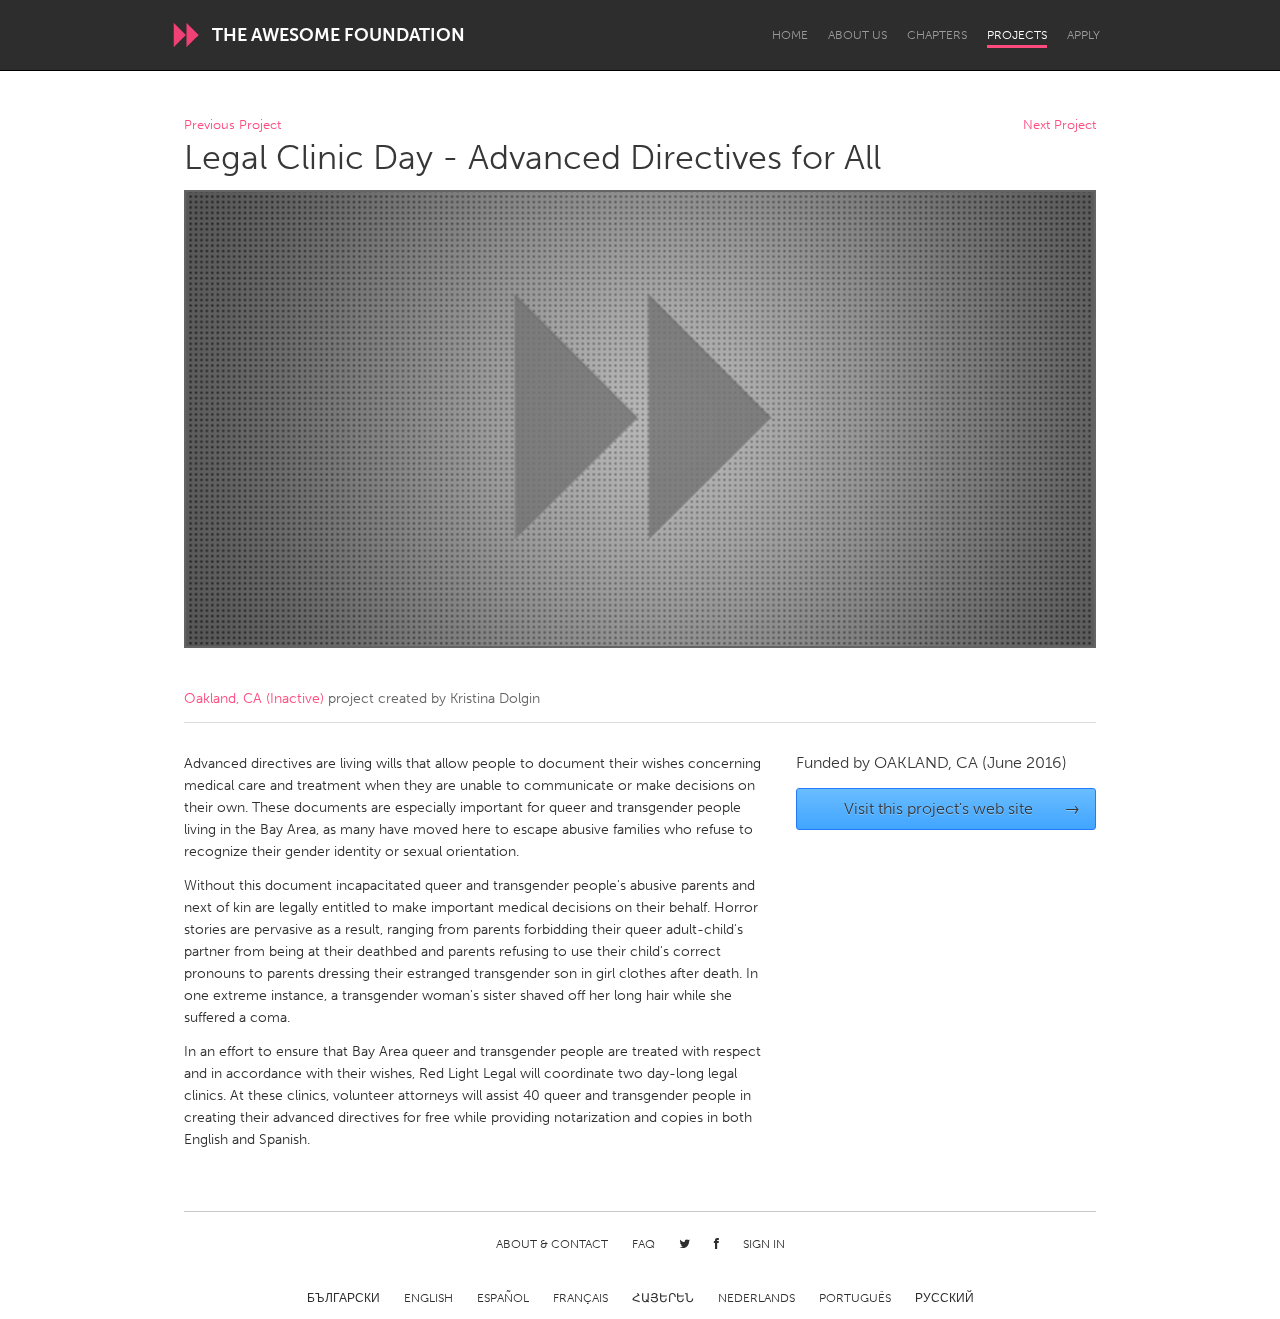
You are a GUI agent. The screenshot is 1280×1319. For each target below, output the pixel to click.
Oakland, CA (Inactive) (254, 698)
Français (580, 1298)
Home (790, 35)
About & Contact (552, 1244)
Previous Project (232, 125)
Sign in (764, 1244)
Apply (1083, 35)
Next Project (1059, 125)
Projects (1017, 35)
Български (343, 1298)
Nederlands (756, 1298)
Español (503, 1298)
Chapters (937, 35)
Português (855, 1298)
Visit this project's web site (962, 808)
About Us (857, 35)
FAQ (643, 1244)
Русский (944, 1298)
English (428, 1298)
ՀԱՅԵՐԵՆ (663, 1298)
